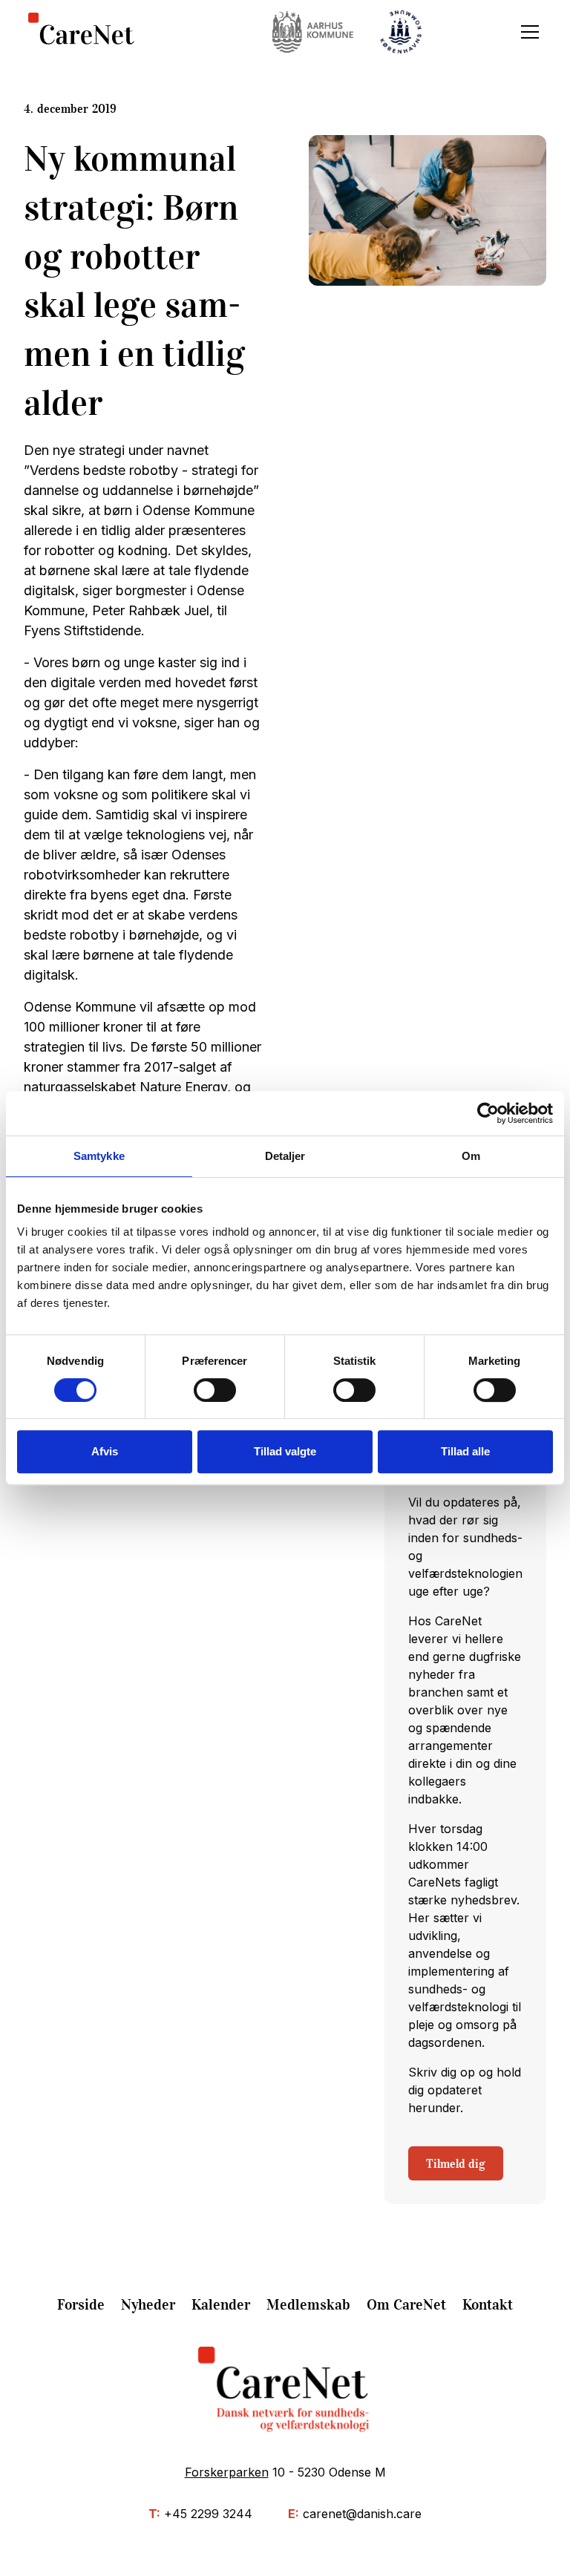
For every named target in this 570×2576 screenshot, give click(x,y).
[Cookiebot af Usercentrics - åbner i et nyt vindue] (488, 1113)
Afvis (105, 1451)
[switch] (215, 1390)
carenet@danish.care (362, 2514)
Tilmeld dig (456, 2163)
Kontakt (488, 2304)
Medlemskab (308, 2304)
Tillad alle (465, 1451)
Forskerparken (227, 2472)
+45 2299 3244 (208, 2514)
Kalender (221, 2304)
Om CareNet (406, 2304)
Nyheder (148, 2304)
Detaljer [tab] (285, 1156)
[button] (527, 32)
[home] (81, 32)
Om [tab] (471, 1156)
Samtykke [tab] (99, 1156)
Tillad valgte (285, 1451)
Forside (81, 2304)
